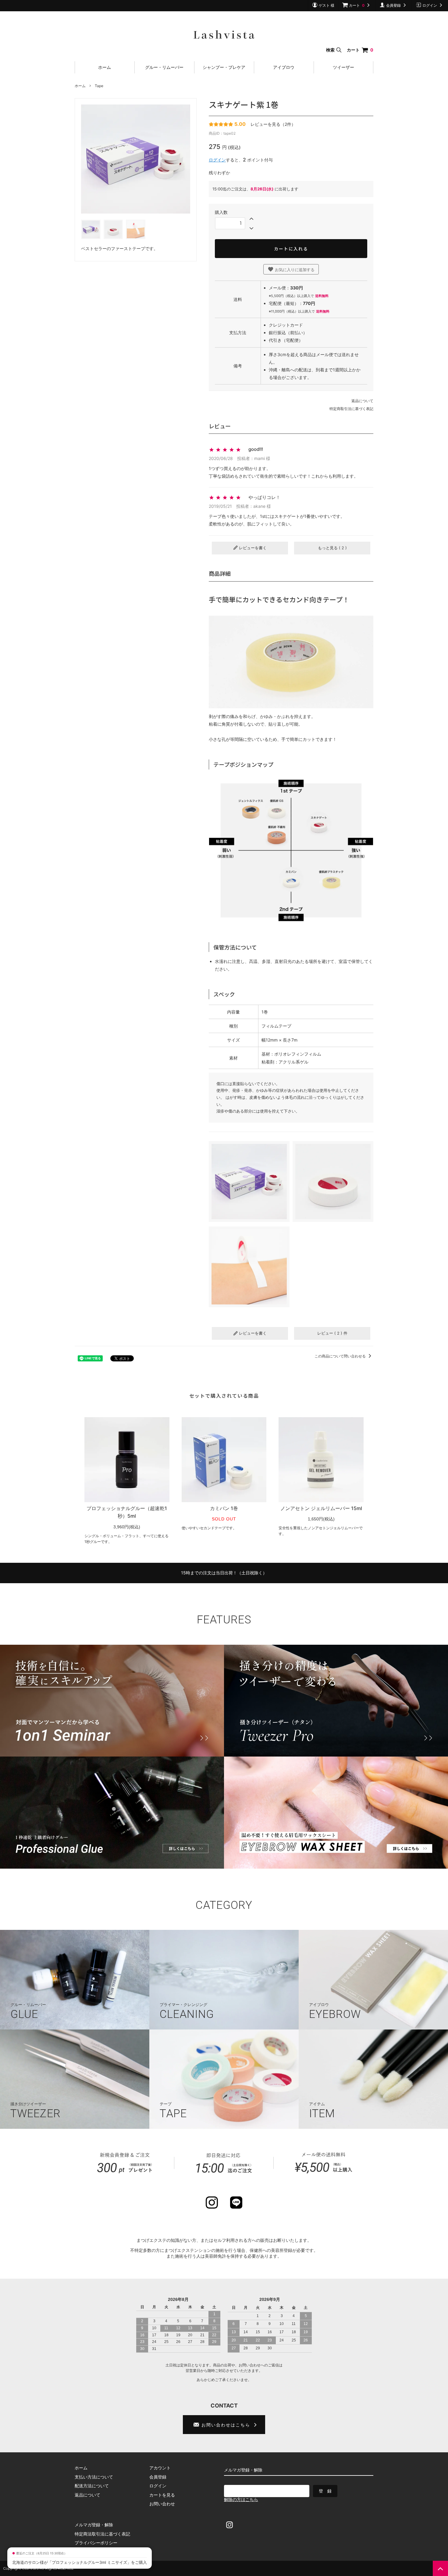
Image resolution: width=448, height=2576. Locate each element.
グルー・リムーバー (164, 67)
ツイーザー (343, 67)
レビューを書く (252, 548)
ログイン (217, 160)
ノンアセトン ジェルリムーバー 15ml (321, 1508)
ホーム (105, 67)
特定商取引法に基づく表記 (351, 409)
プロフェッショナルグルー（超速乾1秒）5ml (127, 1512)
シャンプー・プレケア (224, 67)
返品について (362, 401)
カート (360, 50)
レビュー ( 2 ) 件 (332, 1333)
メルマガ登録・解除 (94, 2525)
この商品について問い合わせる (341, 1356)
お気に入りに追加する (294, 270)
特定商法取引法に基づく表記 (102, 2534)
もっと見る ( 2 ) (332, 548)
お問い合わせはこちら (226, 2425)
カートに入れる (291, 249)
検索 (331, 50)
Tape (99, 86)
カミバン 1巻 (224, 1508)
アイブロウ (284, 67)
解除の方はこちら (241, 2499)
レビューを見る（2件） (273, 124)
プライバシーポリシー (96, 2543)
